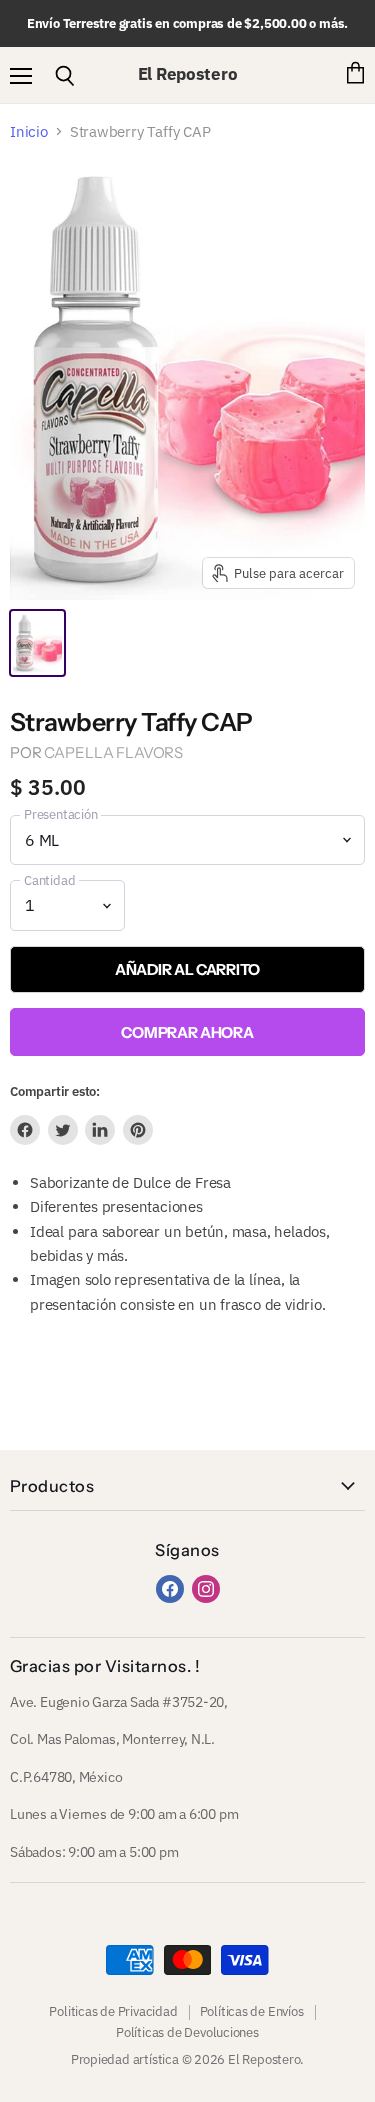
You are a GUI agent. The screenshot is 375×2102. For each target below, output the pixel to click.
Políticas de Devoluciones (187, 2032)
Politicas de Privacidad (113, 2011)
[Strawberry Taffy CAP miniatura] (37, 643)
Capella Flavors (113, 752)
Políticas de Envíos (252, 2011)
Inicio (29, 131)
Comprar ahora (187, 1032)
